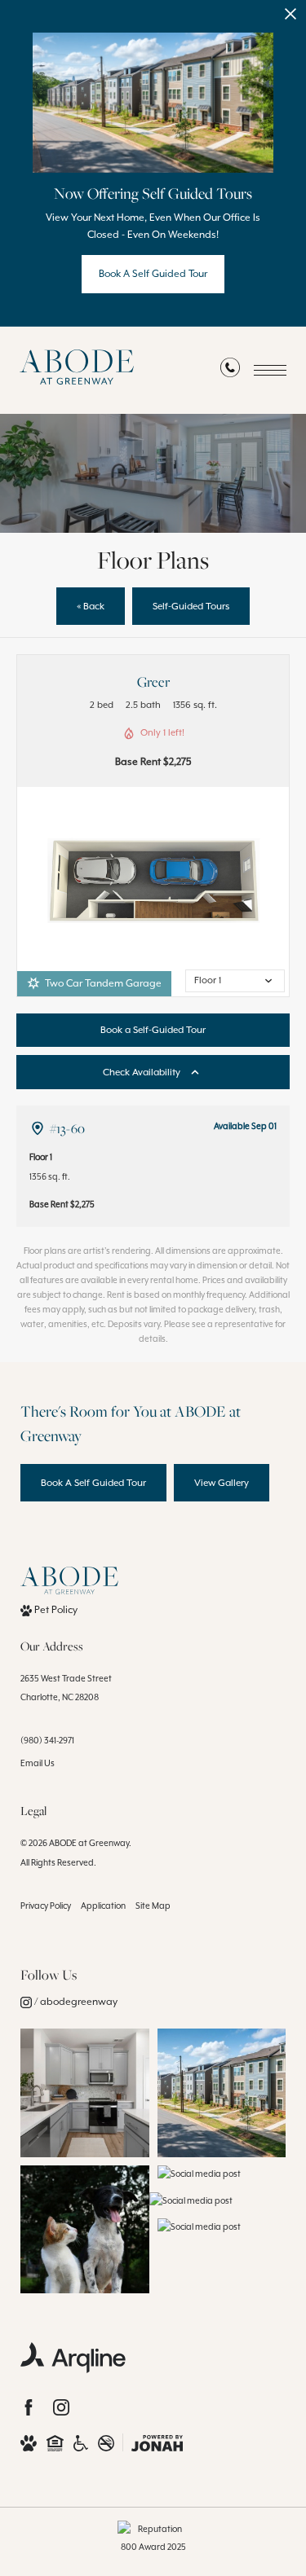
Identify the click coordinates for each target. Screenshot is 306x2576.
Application (103, 1906)
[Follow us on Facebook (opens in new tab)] (29, 2407)
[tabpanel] (153, 880)
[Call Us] (230, 371)
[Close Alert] (290, 18)
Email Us (38, 1763)
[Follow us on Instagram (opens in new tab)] (61, 2407)
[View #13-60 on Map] (38, 1128)
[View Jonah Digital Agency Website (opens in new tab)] (157, 2443)
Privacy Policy (46, 1906)
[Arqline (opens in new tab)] (73, 2358)
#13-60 (67, 1128)
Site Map (153, 1906)
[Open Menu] (270, 370)
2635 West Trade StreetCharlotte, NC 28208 (66, 1688)
